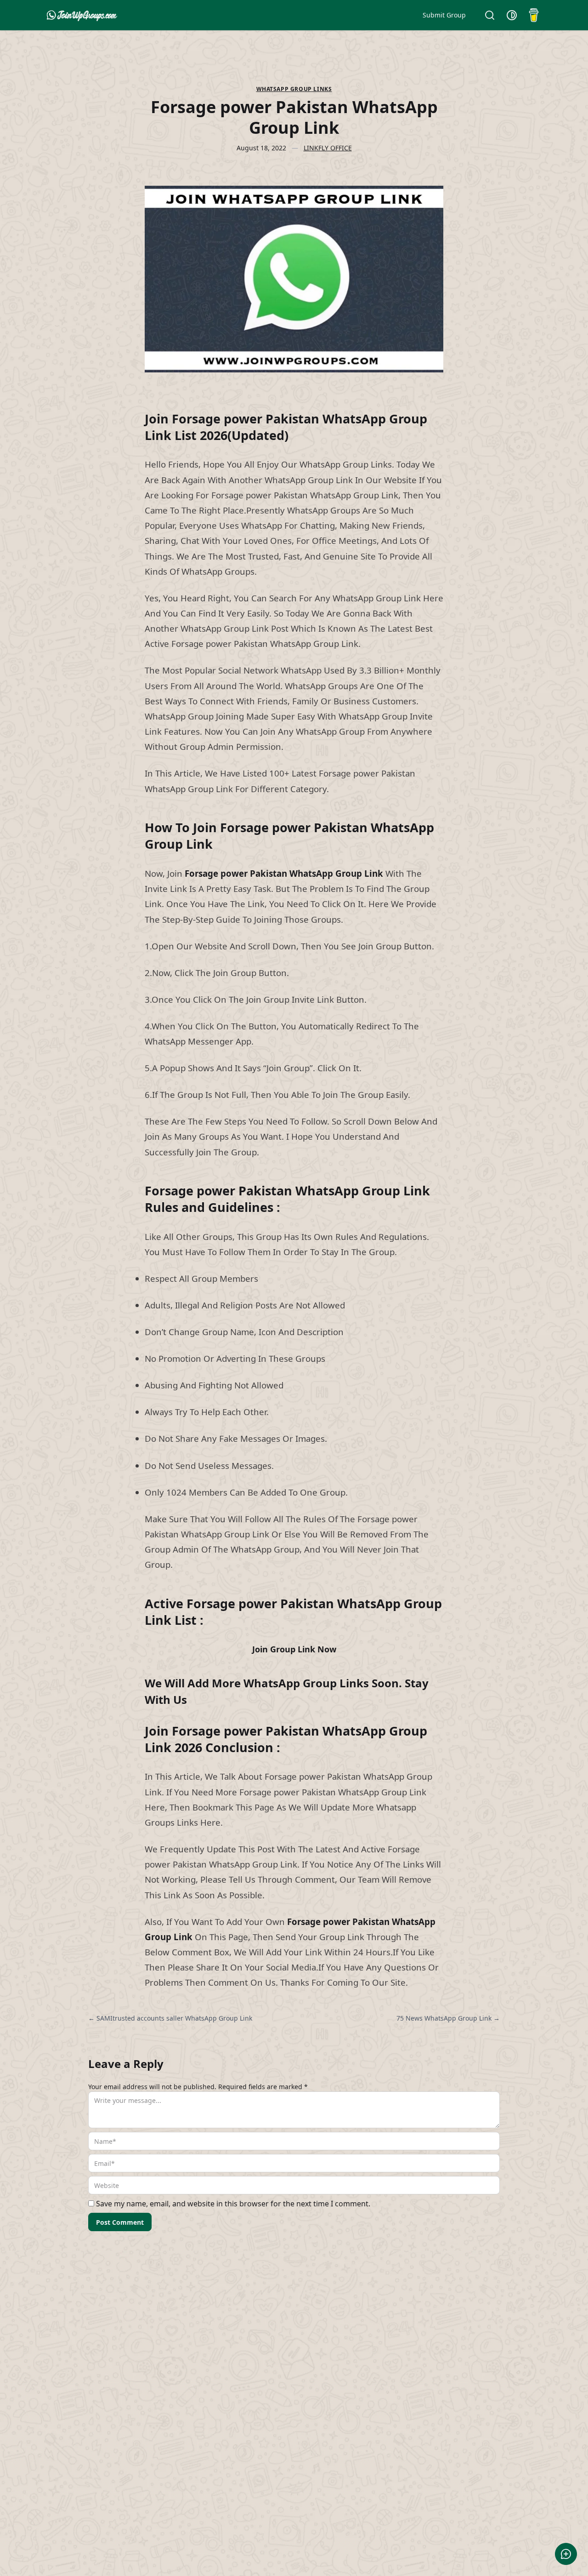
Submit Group (444, 15)
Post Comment (120, 2222)
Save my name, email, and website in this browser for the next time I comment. (233, 2204)
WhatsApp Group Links (294, 89)
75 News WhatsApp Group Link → (448, 2018)
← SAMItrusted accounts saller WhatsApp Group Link (170, 2018)
